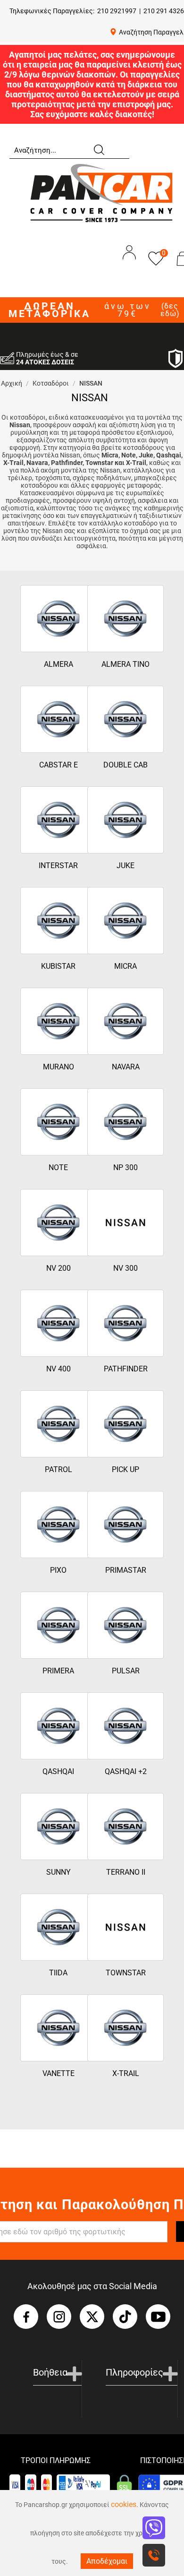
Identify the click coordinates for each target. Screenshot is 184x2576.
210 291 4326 (164, 11)
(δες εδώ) (170, 310)
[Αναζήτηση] (99, 149)
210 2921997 (117, 11)
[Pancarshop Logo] (101, 192)
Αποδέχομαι (107, 2561)
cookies (124, 2504)
